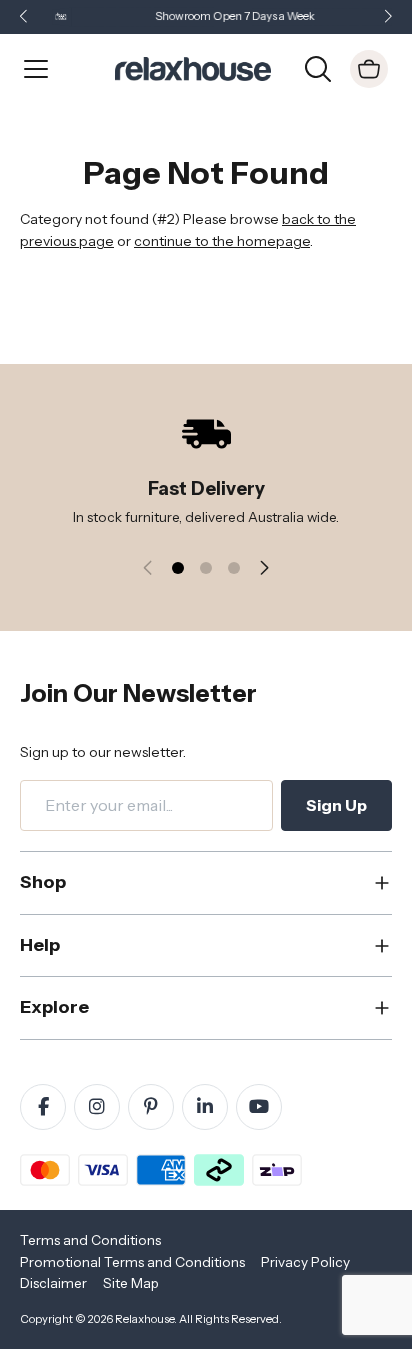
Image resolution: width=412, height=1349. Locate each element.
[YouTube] (259, 1107)
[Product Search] (318, 67)
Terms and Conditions (90, 1240)
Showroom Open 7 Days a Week (226, 16)
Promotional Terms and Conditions (132, 1262)
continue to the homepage (222, 241)
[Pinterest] (151, 1107)
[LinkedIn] (205, 1107)
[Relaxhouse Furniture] (193, 67)
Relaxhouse (144, 1319)
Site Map (131, 1283)
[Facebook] (43, 1107)
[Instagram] (97, 1107)
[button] (388, 17)
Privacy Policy (305, 1262)
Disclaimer (53, 1283)
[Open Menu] (36, 69)
